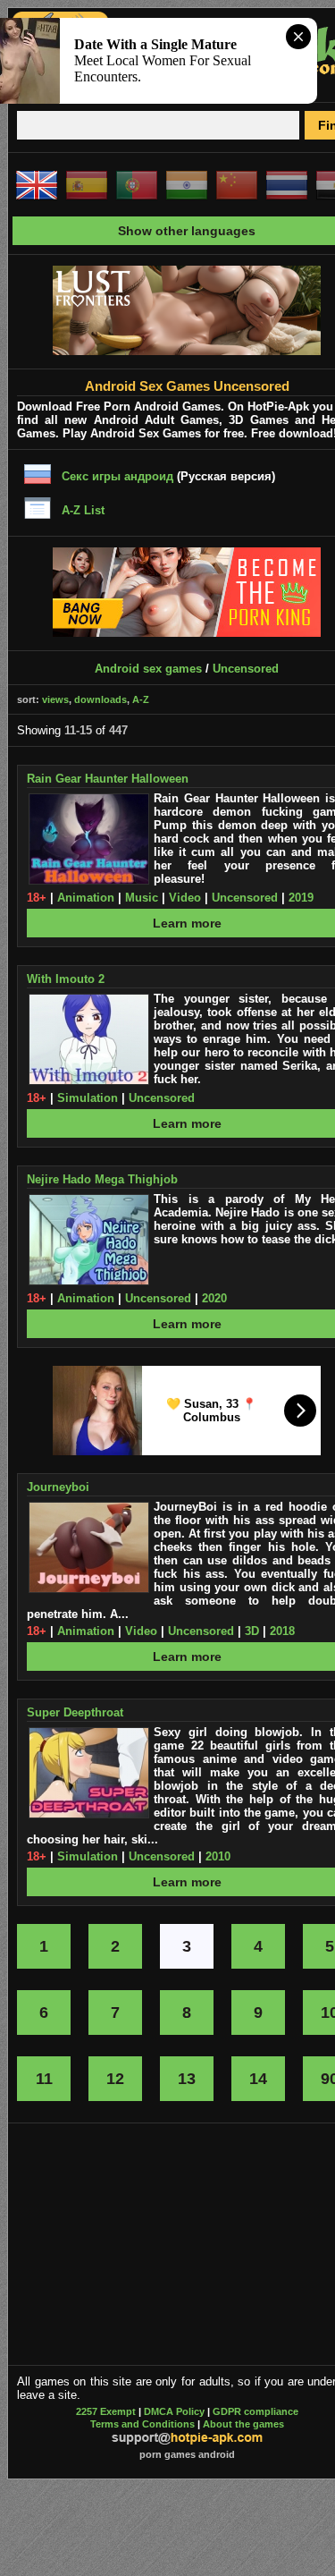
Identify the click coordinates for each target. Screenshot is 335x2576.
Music (142, 898)
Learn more (187, 923)
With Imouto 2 (66, 979)
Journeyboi (58, 1487)
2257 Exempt (106, 2411)
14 (258, 2079)
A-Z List (83, 510)
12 (115, 2079)
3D (252, 1631)
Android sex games (148, 669)
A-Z (141, 699)
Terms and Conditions (142, 2424)
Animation (86, 898)
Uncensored (246, 669)
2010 (218, 1856)
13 (187, 2079)
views (55, 699)
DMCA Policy (174, 2411)
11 (44, 2079)
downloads (100, 699)
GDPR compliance (255, 2411)
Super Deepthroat (75, 1712)
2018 (282, 1631)
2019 (301, 898)
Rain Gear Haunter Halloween (108, 779)
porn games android (187, 2454)
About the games (243, 2424)
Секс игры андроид (117, 476)
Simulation (88, 1098)
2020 (214, 1298)
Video (185, 898)
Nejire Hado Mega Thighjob (102, 1179)
